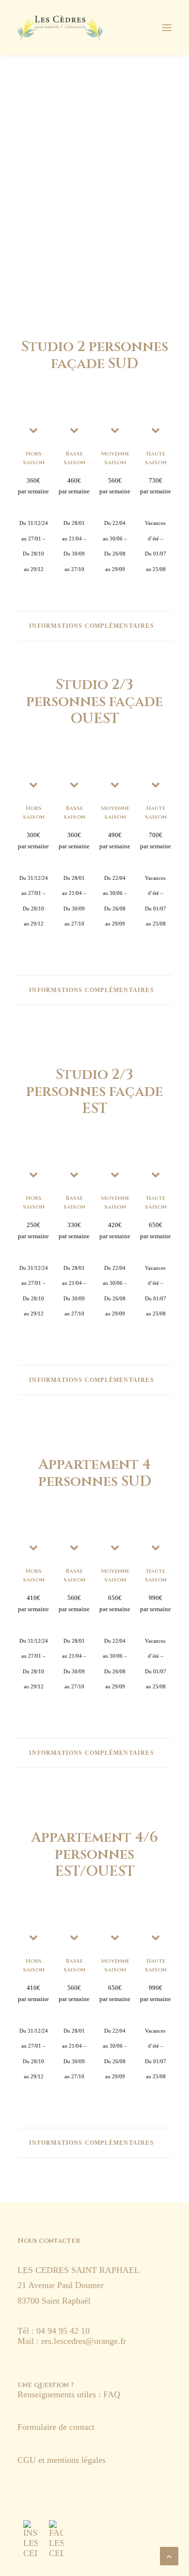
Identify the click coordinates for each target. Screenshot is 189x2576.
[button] (31, 2539)
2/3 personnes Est (94, 225)
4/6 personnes (94, 262)
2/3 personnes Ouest (94, 207)
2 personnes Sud (94, 188)
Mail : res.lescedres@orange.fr (72, 2341)
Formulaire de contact (56, 2427)
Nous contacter (49, 2241)
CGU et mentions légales (63, 2460)
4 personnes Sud (94, 244)
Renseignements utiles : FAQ (69, 2394)
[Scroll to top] (169, 2555)
